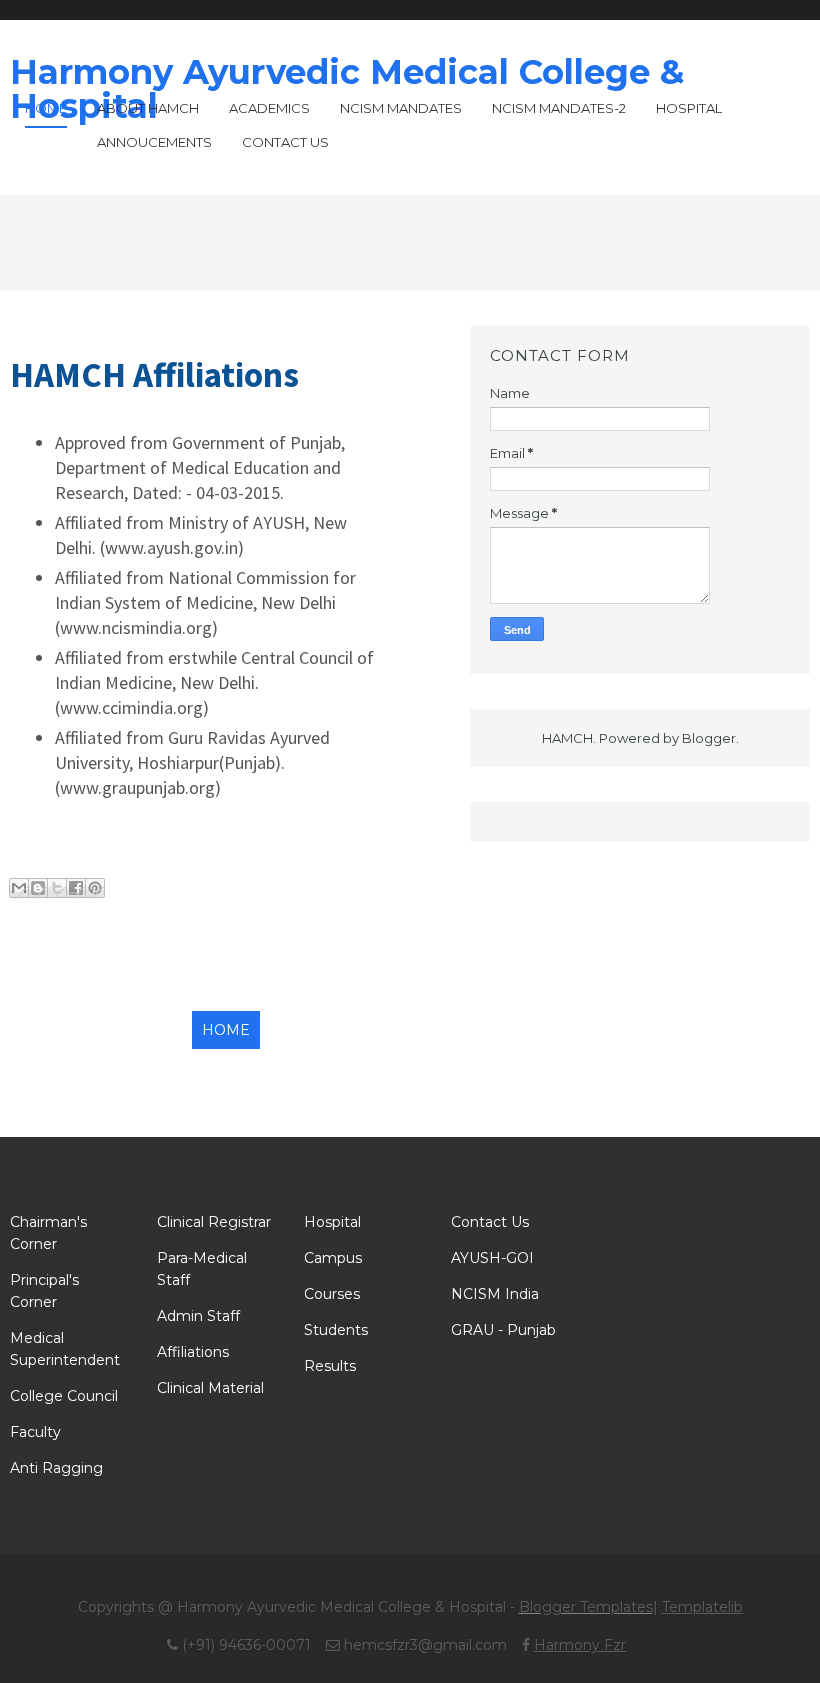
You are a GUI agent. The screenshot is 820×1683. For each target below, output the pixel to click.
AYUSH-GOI (492, 1258)
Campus (333, 1258)
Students (336, 1330)
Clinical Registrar (214, 1222)
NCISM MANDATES (401, 108)
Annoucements (154, 142)
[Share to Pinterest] (95, 888)
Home (46, 108)
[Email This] (19, 888)
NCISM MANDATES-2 (559, 108)
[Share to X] (57, 888)
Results (330, 1366)
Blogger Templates (586, 1607)
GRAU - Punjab (503, 1330)
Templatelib (702, 1607)
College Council (64, 1396)
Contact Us (285, 142)
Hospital (689, 108)
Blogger (709, 738)
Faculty (35, 1432)
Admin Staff (198, 1316)
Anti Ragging (56, 1468)
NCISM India (495, 1294)
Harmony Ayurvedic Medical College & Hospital (347, 89)
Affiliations (193, 1352)
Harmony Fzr (580, 1645)
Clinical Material (210, 1388)
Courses (332, 1294)
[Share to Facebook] (76, 888)
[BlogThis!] (38, 888)
